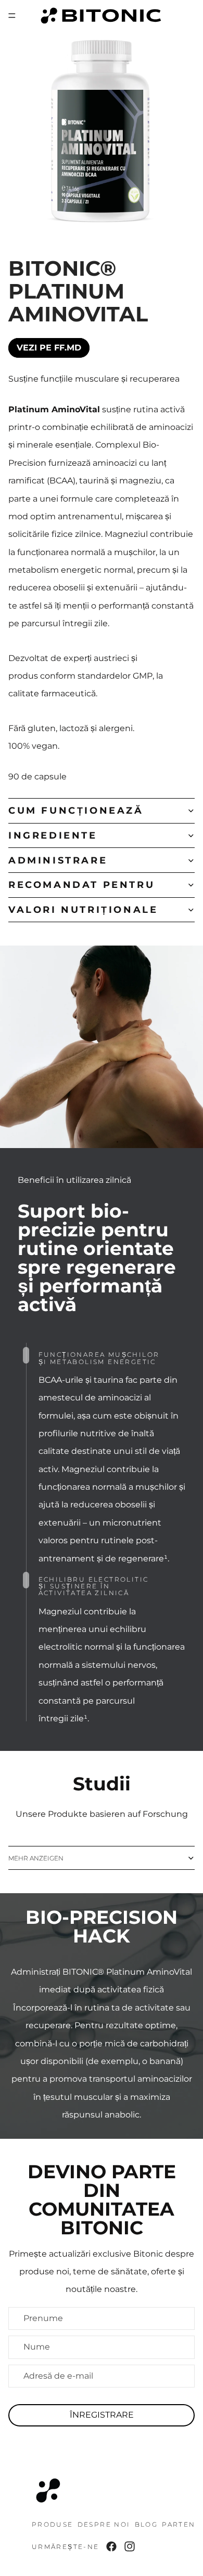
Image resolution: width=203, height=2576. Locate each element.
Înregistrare (102, 2415)
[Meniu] (12, 16)
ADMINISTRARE (58, 860)
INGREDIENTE (53, 835)
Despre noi (104, 2524)
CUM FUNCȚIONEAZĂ (76, 811)
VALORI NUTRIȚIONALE (83, 910)
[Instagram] (130, 2546)
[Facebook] (111, 2546)
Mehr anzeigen (36, 1858)
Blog (147, 2524)
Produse (53, 2524)
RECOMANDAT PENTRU (81, 885)
